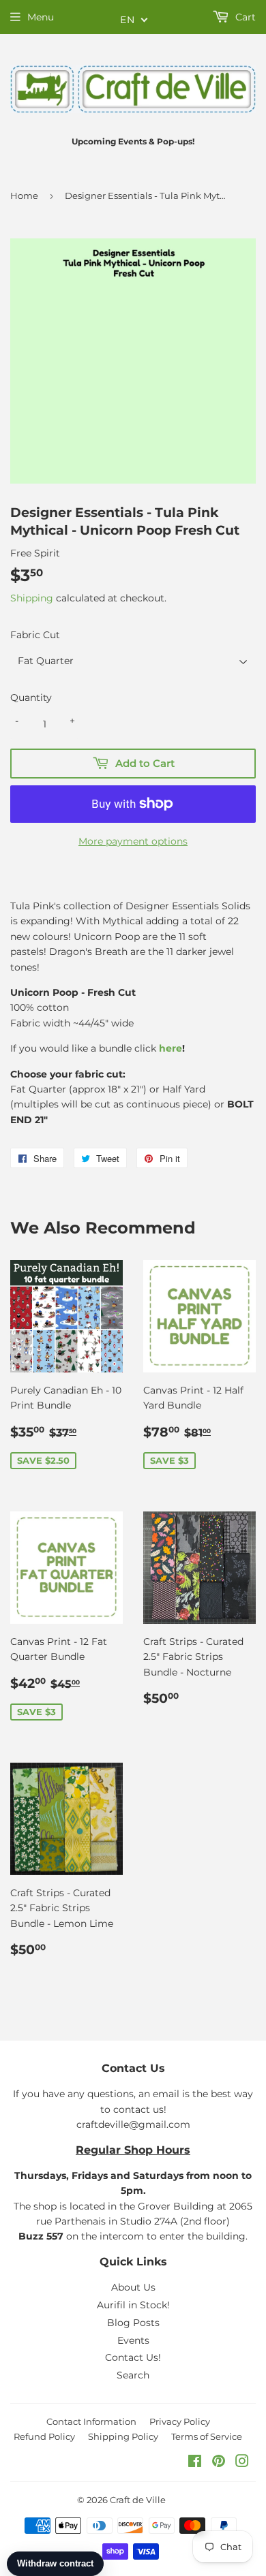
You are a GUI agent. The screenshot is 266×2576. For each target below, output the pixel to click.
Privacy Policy (180, 2421)
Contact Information (91, 2421)
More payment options (133, 841)
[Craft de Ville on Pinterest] (219, 2463)
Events (133, 2340)
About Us (133, 2287)
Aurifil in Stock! (133, 2305)
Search (133, 2375)
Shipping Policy (123, 2436)
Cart (244, 17)
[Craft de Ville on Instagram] (242, 2463)
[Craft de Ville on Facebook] (195, 2463)
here (171, 1048)
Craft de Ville (138, 2500)
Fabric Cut (35, 635)
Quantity (31, 697)
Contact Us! (133, 2357)
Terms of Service (207, 2436)
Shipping (32, 598)
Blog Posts (133, 2323)
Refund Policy (44, 2436)
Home (24, 195)
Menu (41, 17)
